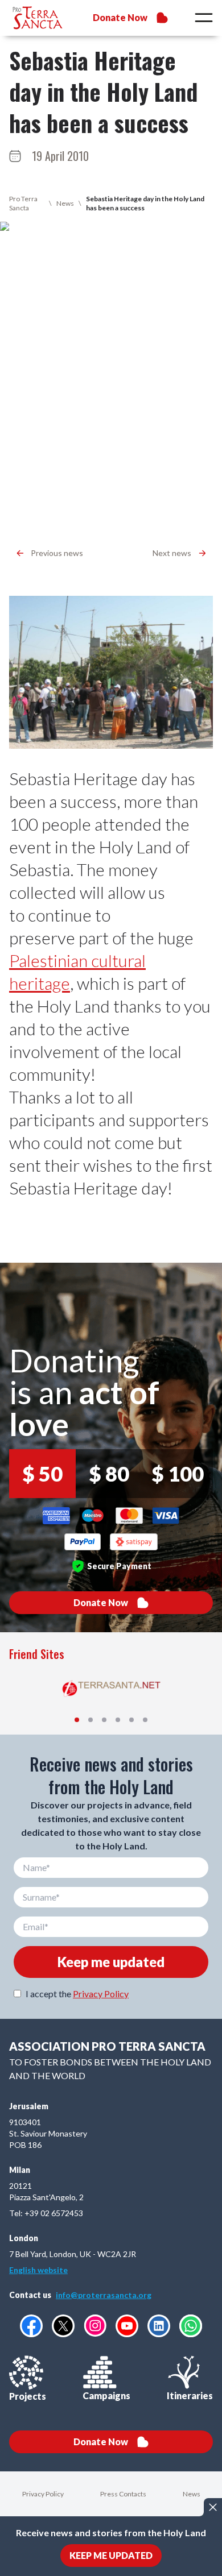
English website (38, 2270)
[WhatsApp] (191, 2326)
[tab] (77, 1720)
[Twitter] (63, 2326)
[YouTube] (127, 2326)
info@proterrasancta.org (104, 2295)
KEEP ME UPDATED (111, 2555)
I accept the (77, 1994)
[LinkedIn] (159, 2326)
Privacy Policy (101, 1994)
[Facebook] (31, 2326)
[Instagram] (95, 2326)
